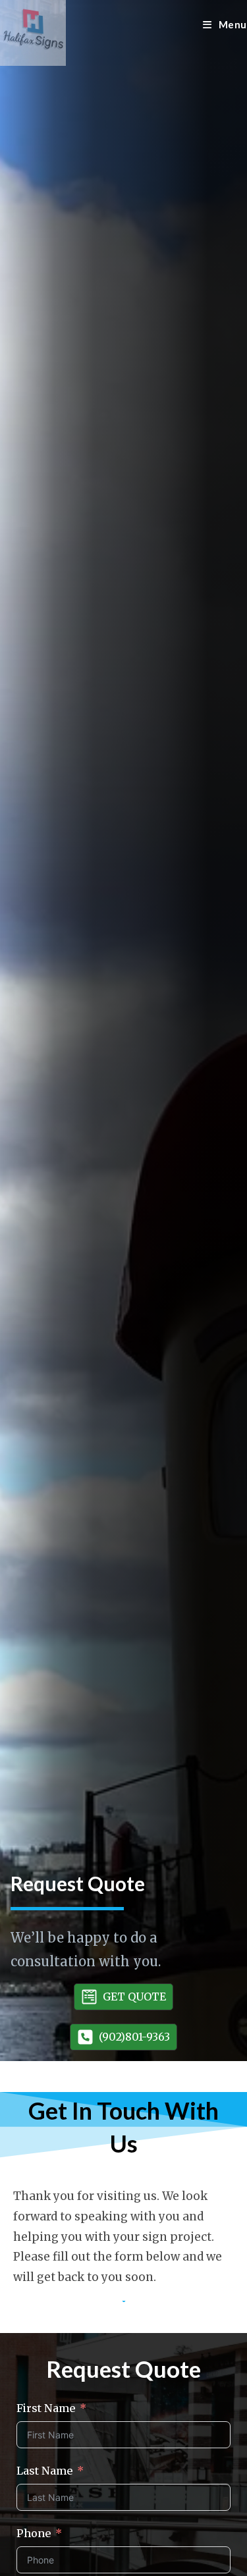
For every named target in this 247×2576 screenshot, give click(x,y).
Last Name (44, 2471)
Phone (34, 2533)
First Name (46, 2408)
